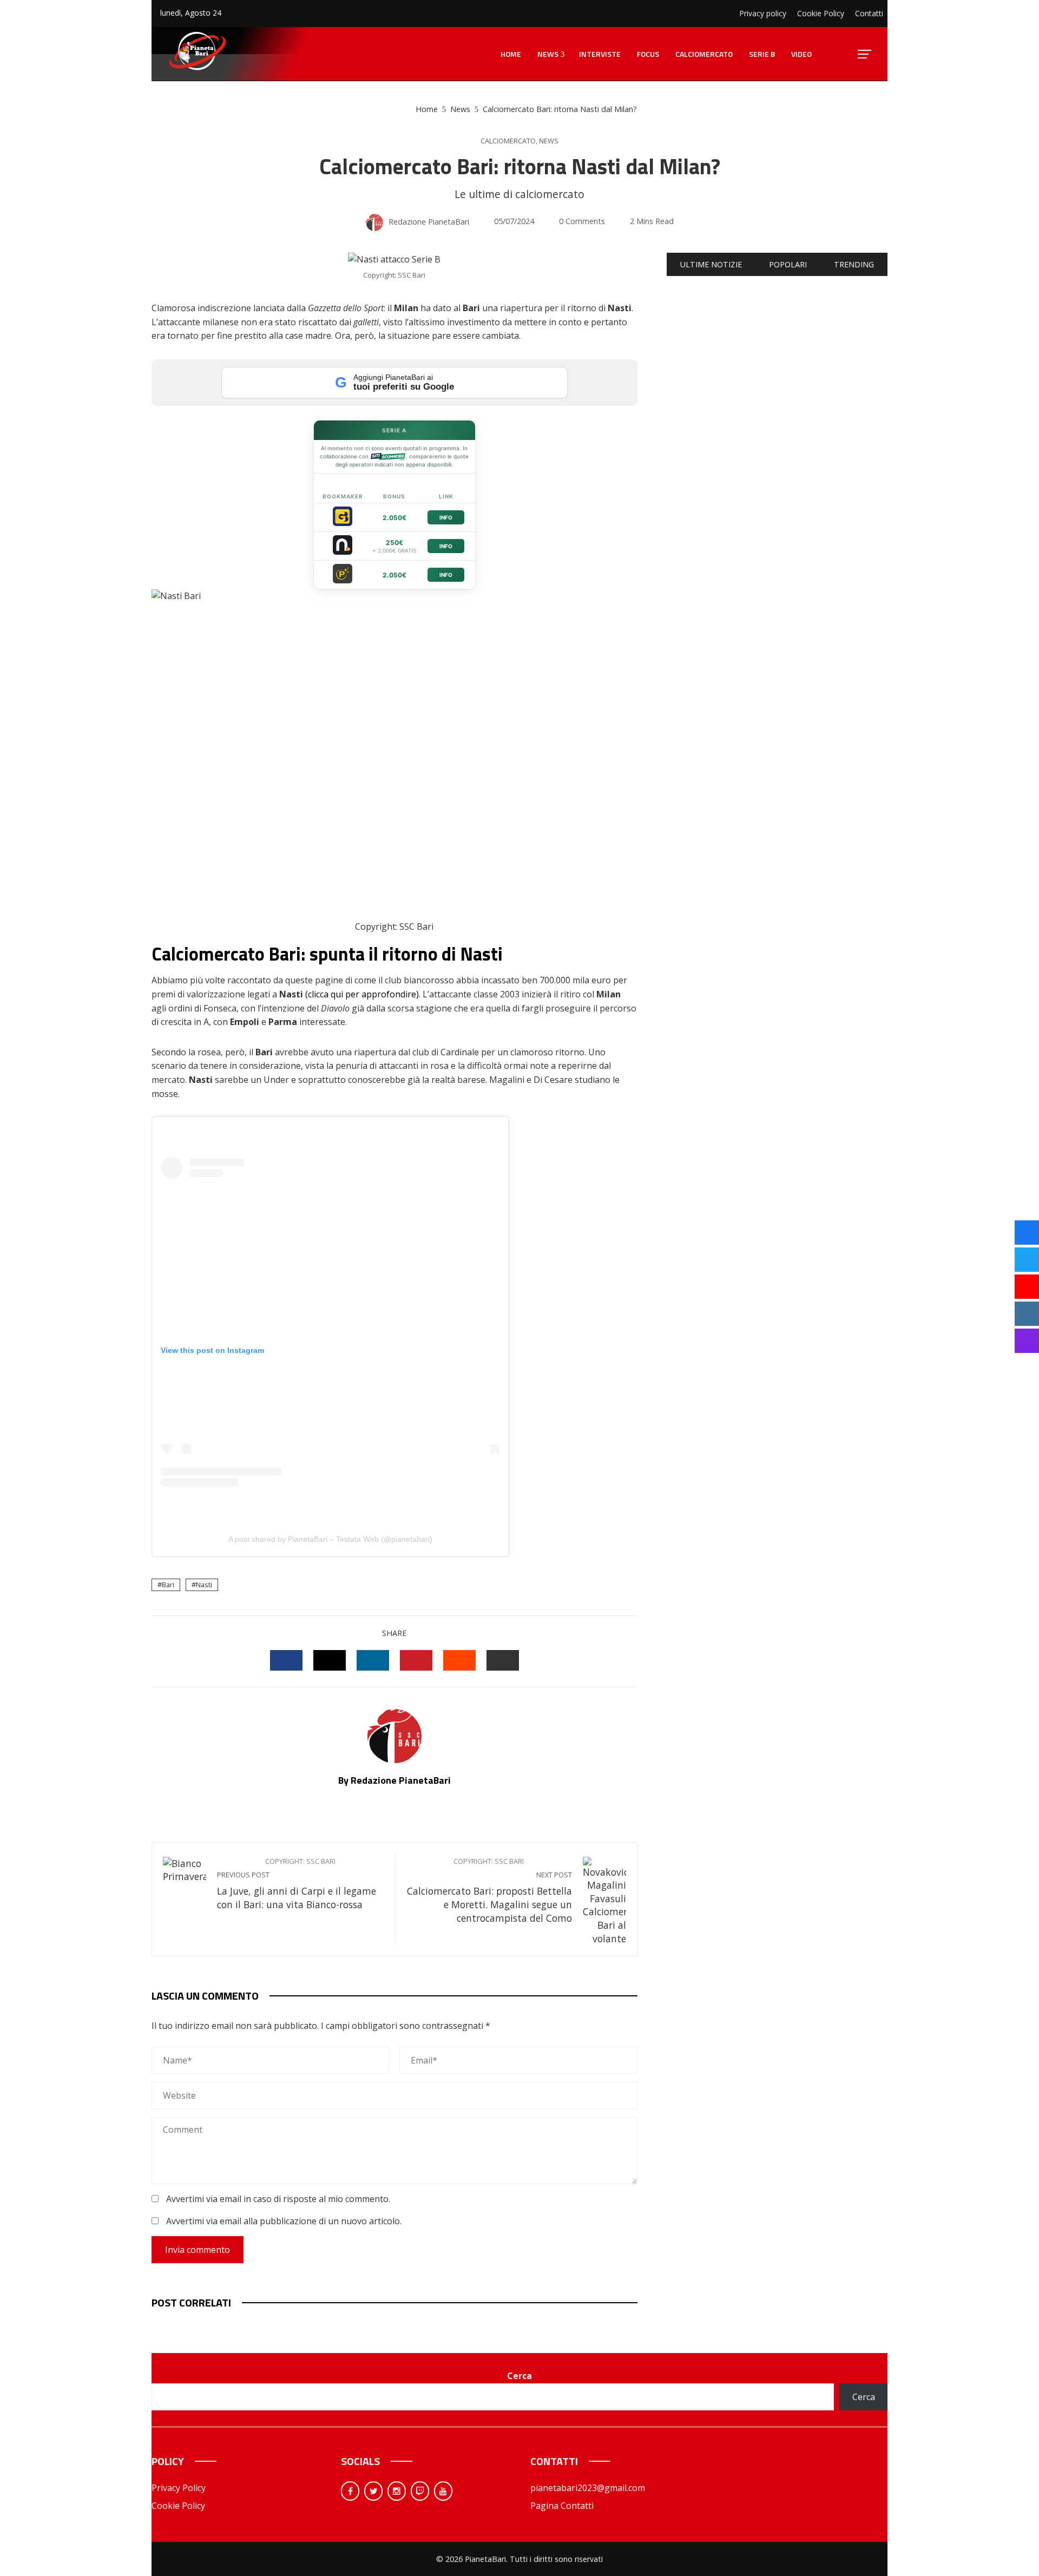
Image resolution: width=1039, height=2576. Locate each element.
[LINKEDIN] (373, 1660)
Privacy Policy (179, 2488)
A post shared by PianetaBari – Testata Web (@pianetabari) (330, 1539)
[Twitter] (373, 2491)
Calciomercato (508, 141)
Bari (168, 1585)
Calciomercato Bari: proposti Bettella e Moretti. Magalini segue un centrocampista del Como (489, 1891)
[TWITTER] (330, 1660)
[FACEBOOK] (286, 1660)
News (549, 141)
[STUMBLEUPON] (459, 1660)
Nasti (204, 1585)
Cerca (519, 2376)
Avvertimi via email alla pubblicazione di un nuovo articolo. (284, 2221)
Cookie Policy (178, 2506)
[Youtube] (443, 2491)
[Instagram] (397, 2491)
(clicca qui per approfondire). (362, 994)
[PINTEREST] (416, 1660)
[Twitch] (420, 2491)
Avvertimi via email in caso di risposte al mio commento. (278, 2199)
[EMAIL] (503, 1660)
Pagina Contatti (562, 2506)
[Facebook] (350, 2491)
